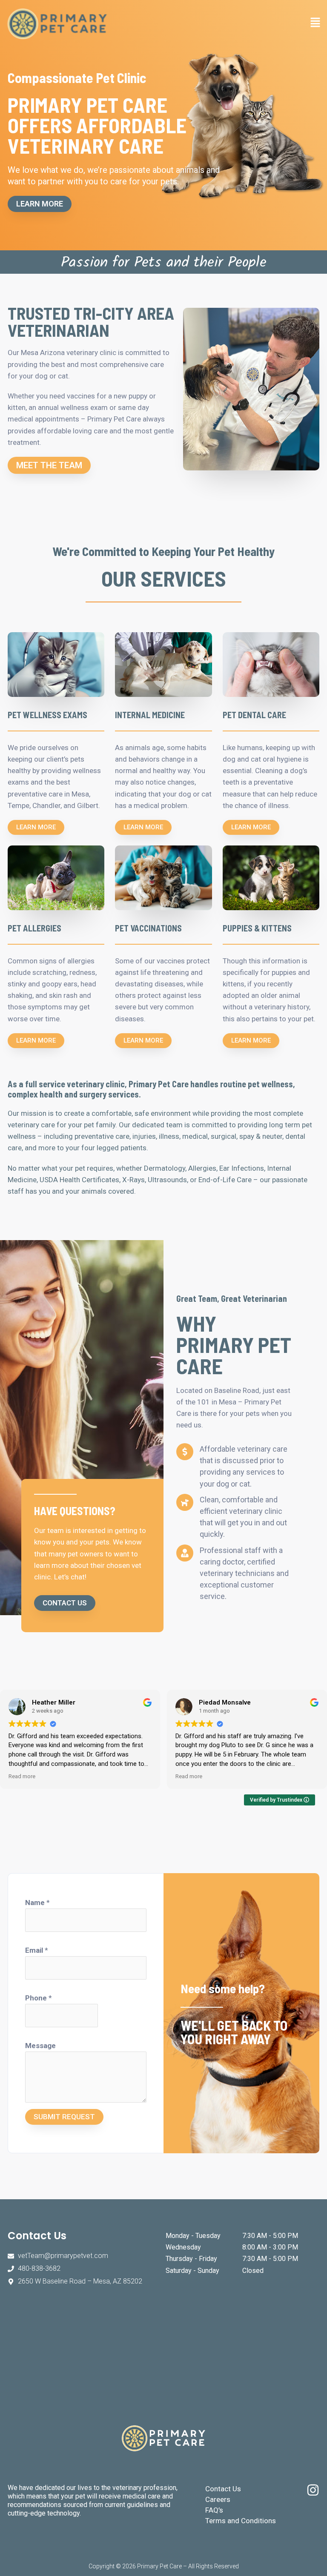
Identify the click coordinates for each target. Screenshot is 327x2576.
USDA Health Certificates (79, 1180)
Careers (218, 2499)
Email (37, 1950)
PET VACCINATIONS (148, 928)
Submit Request (64, 2117)
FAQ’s (214, 2510)
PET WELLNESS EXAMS (47, 715)
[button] (242, 24)
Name (37, 1903)
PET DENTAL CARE (254, 715)
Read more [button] (22, 1776)
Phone (39, 1998)
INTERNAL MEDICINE (150, 715)
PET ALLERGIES (34, 928)
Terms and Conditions (241, 2521)
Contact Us (223, 2489)
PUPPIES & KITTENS (257, 928)
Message (40, 2046)
